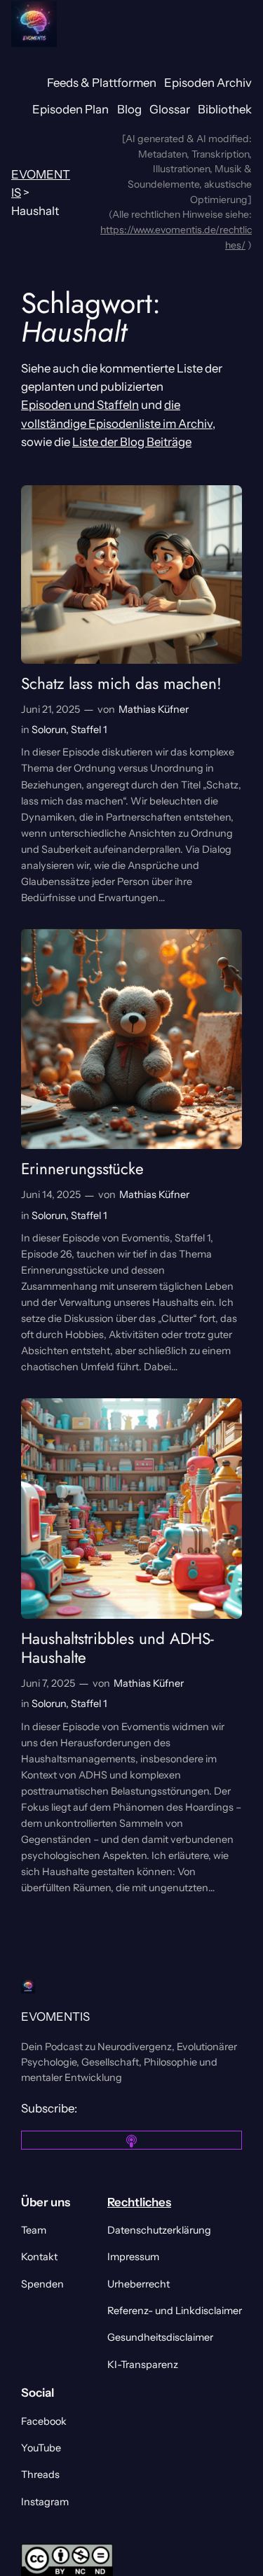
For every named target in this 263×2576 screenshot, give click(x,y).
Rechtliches (139, 2202)
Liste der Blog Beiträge (132, 442)
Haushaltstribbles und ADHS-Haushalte (117, 1648)
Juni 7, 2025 (48, 1683)
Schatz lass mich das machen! (121, 684)
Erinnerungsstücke (82, 1169)
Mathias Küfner (154, 709)
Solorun (49, 730)
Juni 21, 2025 (50, 709)
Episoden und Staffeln (80, 405)
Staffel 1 (89, 730)
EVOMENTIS (55, 2017)
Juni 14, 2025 (51, 1195)
